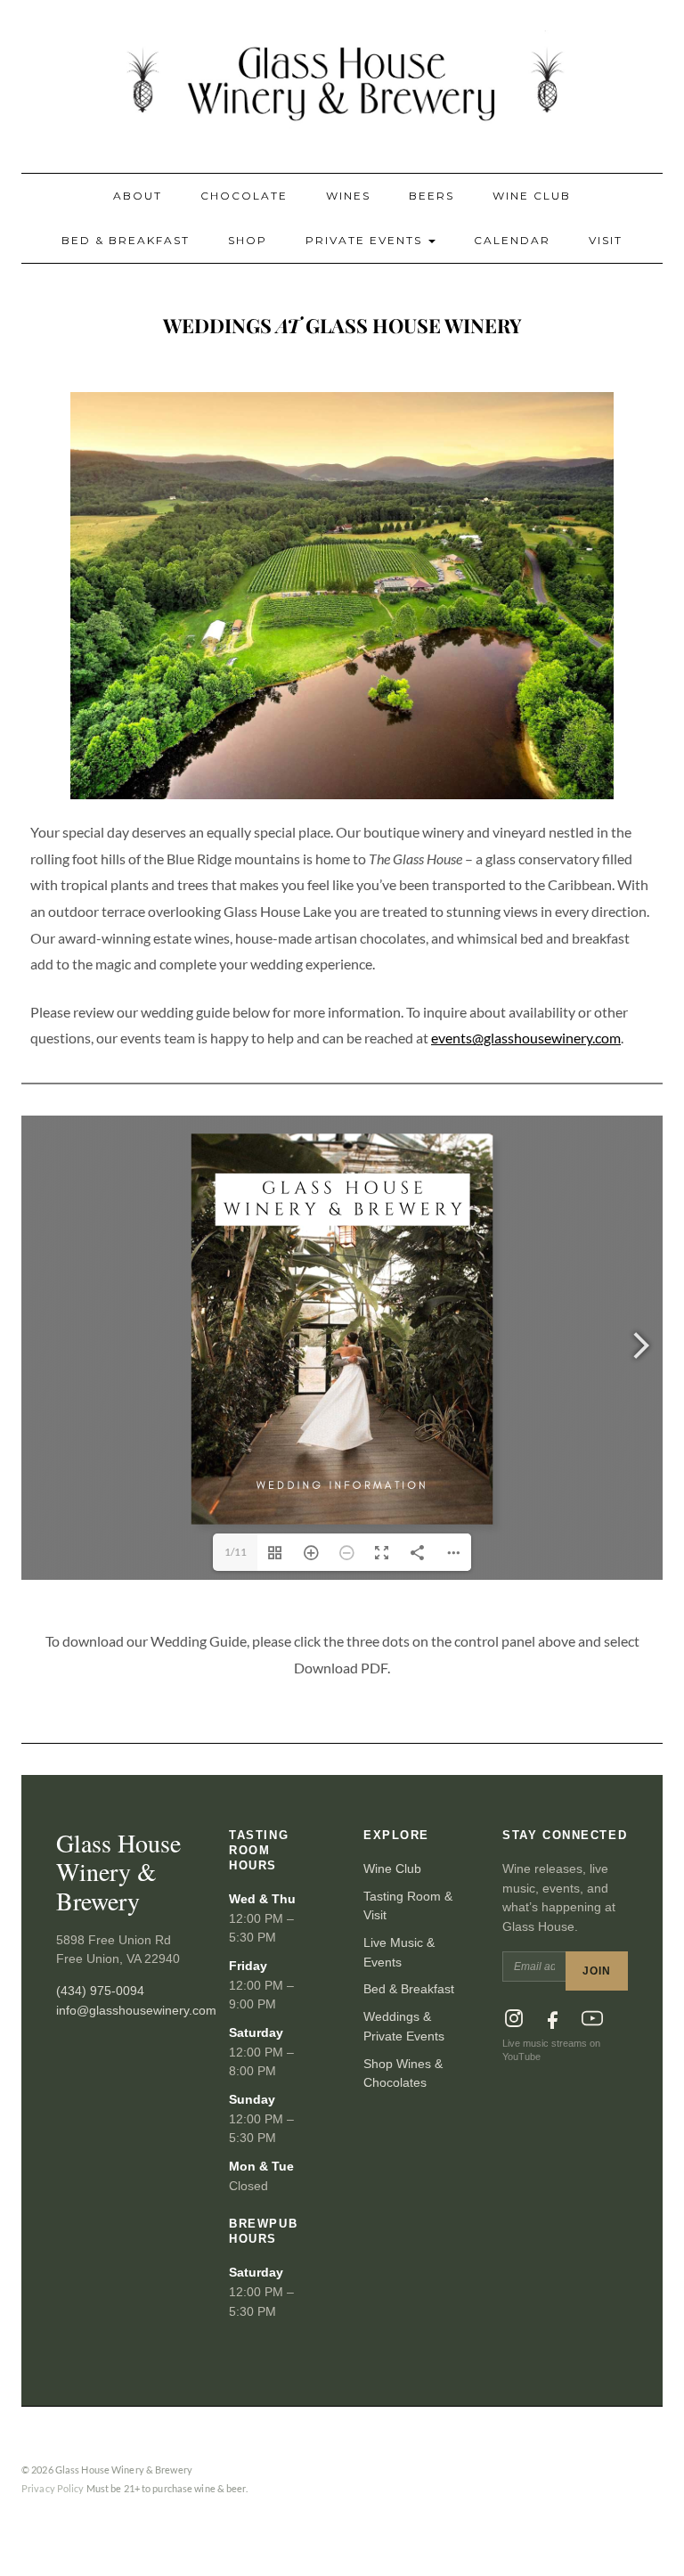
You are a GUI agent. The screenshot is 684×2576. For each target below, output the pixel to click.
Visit (606, 240)
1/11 (236, 1552)
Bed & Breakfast (126, 240)
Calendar (512, 240)
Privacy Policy (53, 2488)
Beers (432, 196)
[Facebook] (553, 2018)
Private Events (366, 240)
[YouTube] (592, 2018)
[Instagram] (514, 2018)
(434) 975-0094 (100, 1991)
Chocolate (244, 196)
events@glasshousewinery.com (526, 1038)
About (138, 196)
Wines (348, 196)
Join (597, 1971)
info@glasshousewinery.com (136, 2010)
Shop (248, 240)
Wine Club (532, 196)
